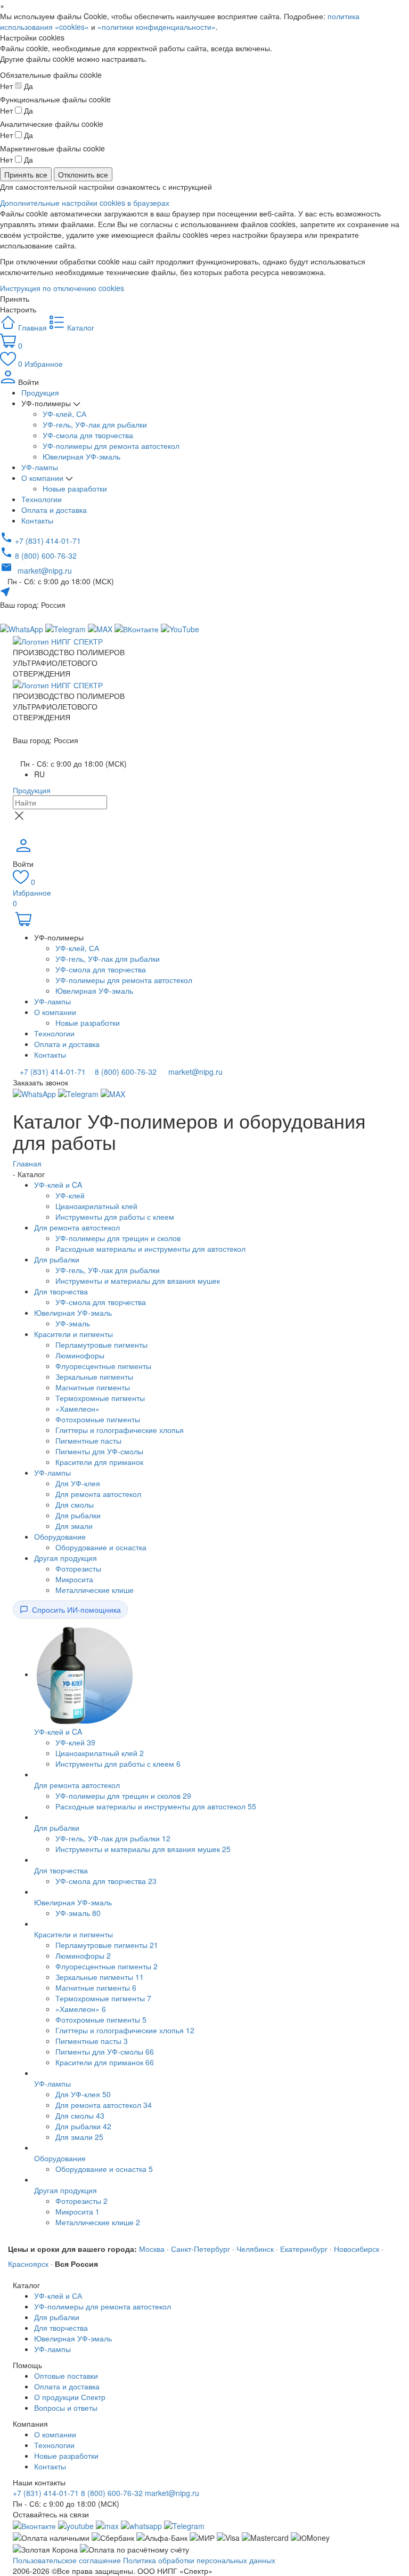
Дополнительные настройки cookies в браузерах (85, 203)
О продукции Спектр (70, 2397)
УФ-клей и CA (58, 1185)
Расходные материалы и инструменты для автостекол (150, 1249)
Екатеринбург (304, 2249)
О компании (43, 478)
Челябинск (255, 2249)
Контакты (37, 520)
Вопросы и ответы (66, 2408)
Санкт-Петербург (201, 2249)
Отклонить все (83, 174)
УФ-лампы (40, 467)
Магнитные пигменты (93, 1387)
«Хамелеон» (77, 1408)
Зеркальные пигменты (94, 1376)
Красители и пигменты (73, 1334)
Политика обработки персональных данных (199, 2560)
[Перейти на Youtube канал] (76, 2525)
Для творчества (61, 1291)
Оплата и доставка (54, 510)
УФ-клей (70, 1195)
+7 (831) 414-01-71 (52, 1072)
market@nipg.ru (194, 1072)
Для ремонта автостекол (77, 1227)
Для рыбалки (57, 1259)
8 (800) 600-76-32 (125, 1072)
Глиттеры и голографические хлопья (120, 1430)
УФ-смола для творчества (88, 435)
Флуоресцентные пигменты (103, 1366)
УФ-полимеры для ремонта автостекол (111, 446)
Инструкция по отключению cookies (62, 288)
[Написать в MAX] (101, 628)
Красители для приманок (99, 1462)
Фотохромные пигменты (98, 1419)
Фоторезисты (78, 1568)
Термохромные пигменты (100, 1398)
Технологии (42, 499)
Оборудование (60, 1536)
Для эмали (74, 1526)
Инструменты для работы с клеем (115, 1217)
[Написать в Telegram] (67, 628)
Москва (152, 2249)
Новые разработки (75, 488)
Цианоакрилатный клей (96, 1206)
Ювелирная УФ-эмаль (81, 456)
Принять (15, 299)
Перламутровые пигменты (101, 1345)
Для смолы (75, 1504)
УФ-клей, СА (64, 414)
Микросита (74, 1579)
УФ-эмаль (73, 1323)
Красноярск (28, 2264)
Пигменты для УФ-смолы (99, 1451)
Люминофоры (80, 1355)
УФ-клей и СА (58, 2296)
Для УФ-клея (78, 1483)
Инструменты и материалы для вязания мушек (138, 1281)
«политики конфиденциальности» (157, 27)
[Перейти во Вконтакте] (34, 2525)
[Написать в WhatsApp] (141, 2525)
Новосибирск (357, 2249)
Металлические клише (95, 1590)
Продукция (40, 392)
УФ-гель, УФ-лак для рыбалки (95, 424)
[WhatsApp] (35, 1093)
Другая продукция (66, 1558)
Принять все (26, 174)
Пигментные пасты (88, 1440)
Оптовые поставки (66, 2376)
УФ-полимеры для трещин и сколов (118, 1238)
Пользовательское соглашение (67, 2560)
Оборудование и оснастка (101, 1547)
